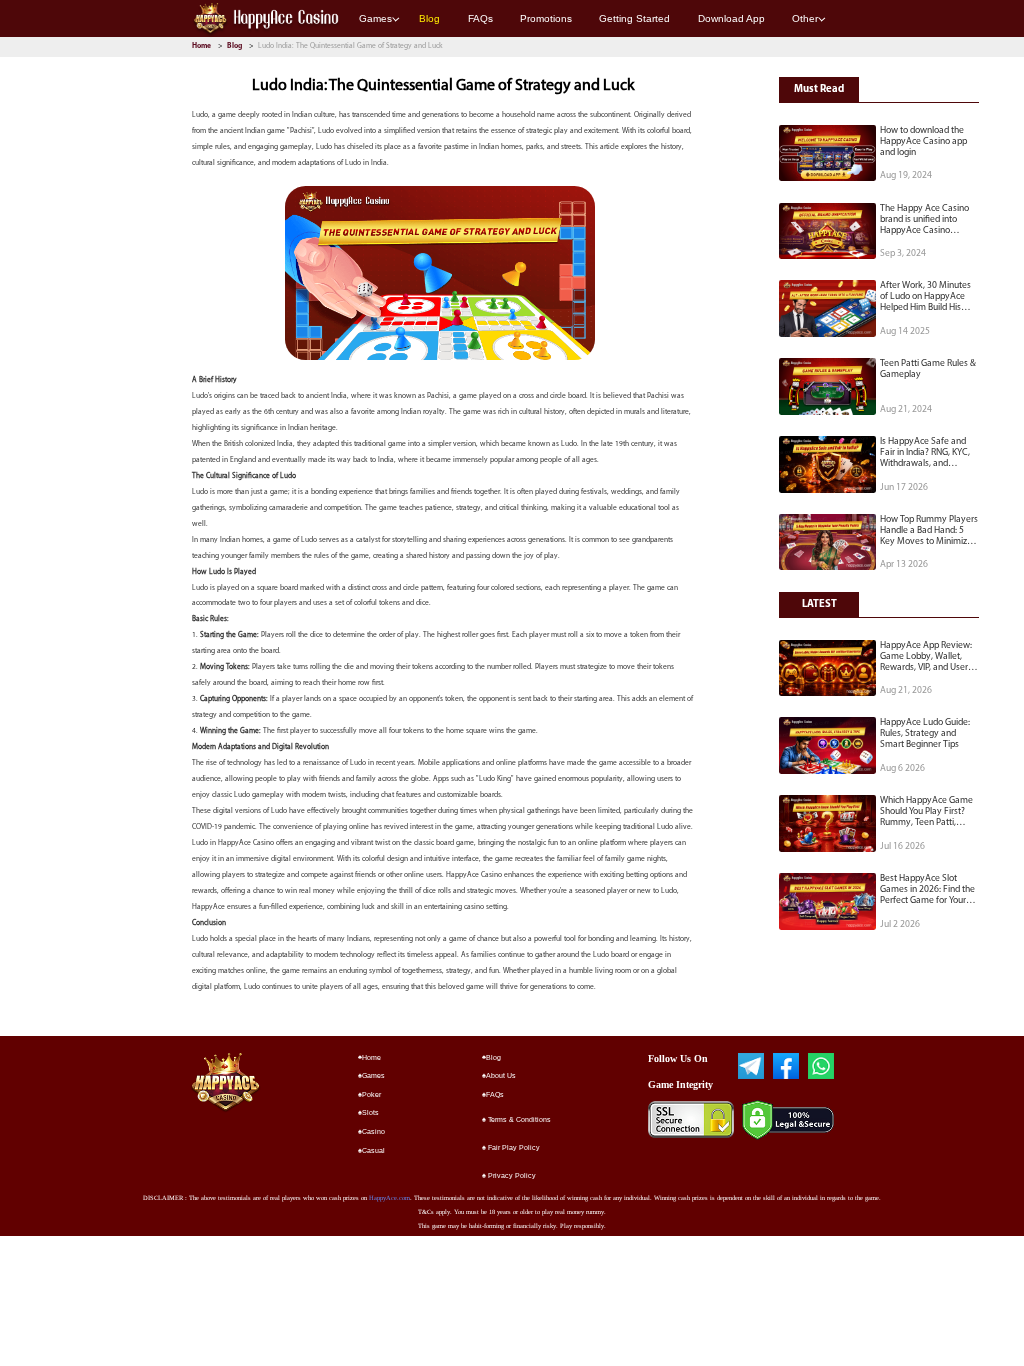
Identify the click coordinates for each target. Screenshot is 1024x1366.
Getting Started (634, 18)
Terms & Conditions (518, 1119)
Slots (370, 1112)
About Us (501, 1075)
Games (375, 18)
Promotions (546, 18)
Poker (371, 1094)
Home (202, 46)
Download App (731, 18)
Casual (373, 1150)
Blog (429, 18)
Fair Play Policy (513, 1147)
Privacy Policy (511, 1175)
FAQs (480, 18)
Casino (373, 1131)
